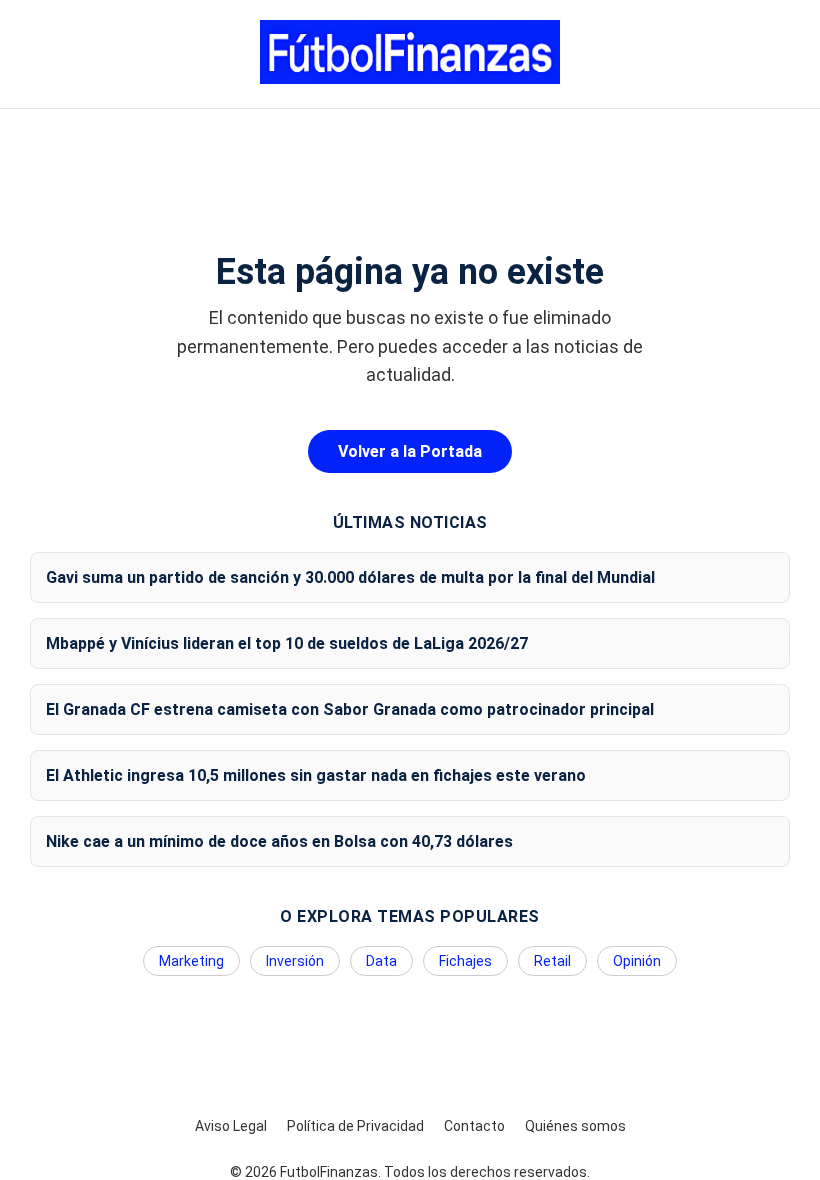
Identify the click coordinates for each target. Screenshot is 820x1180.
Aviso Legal (231, 1126)
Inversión (295, 961)
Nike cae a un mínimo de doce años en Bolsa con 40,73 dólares (279, 841)
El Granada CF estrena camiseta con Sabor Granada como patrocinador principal (350, 709)
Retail (552, 961)
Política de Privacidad (355, 1126)
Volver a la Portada (410, 451)
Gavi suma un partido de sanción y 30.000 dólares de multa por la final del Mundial (350, 577)
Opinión (637, 961)
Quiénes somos (575, 1126)
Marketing (191, 961)
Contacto (474, 1126)
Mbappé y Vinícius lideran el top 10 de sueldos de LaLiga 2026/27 (287, 643)
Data (381, 961)
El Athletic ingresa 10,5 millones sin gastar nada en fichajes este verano (316, 775)
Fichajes (465, 961)
